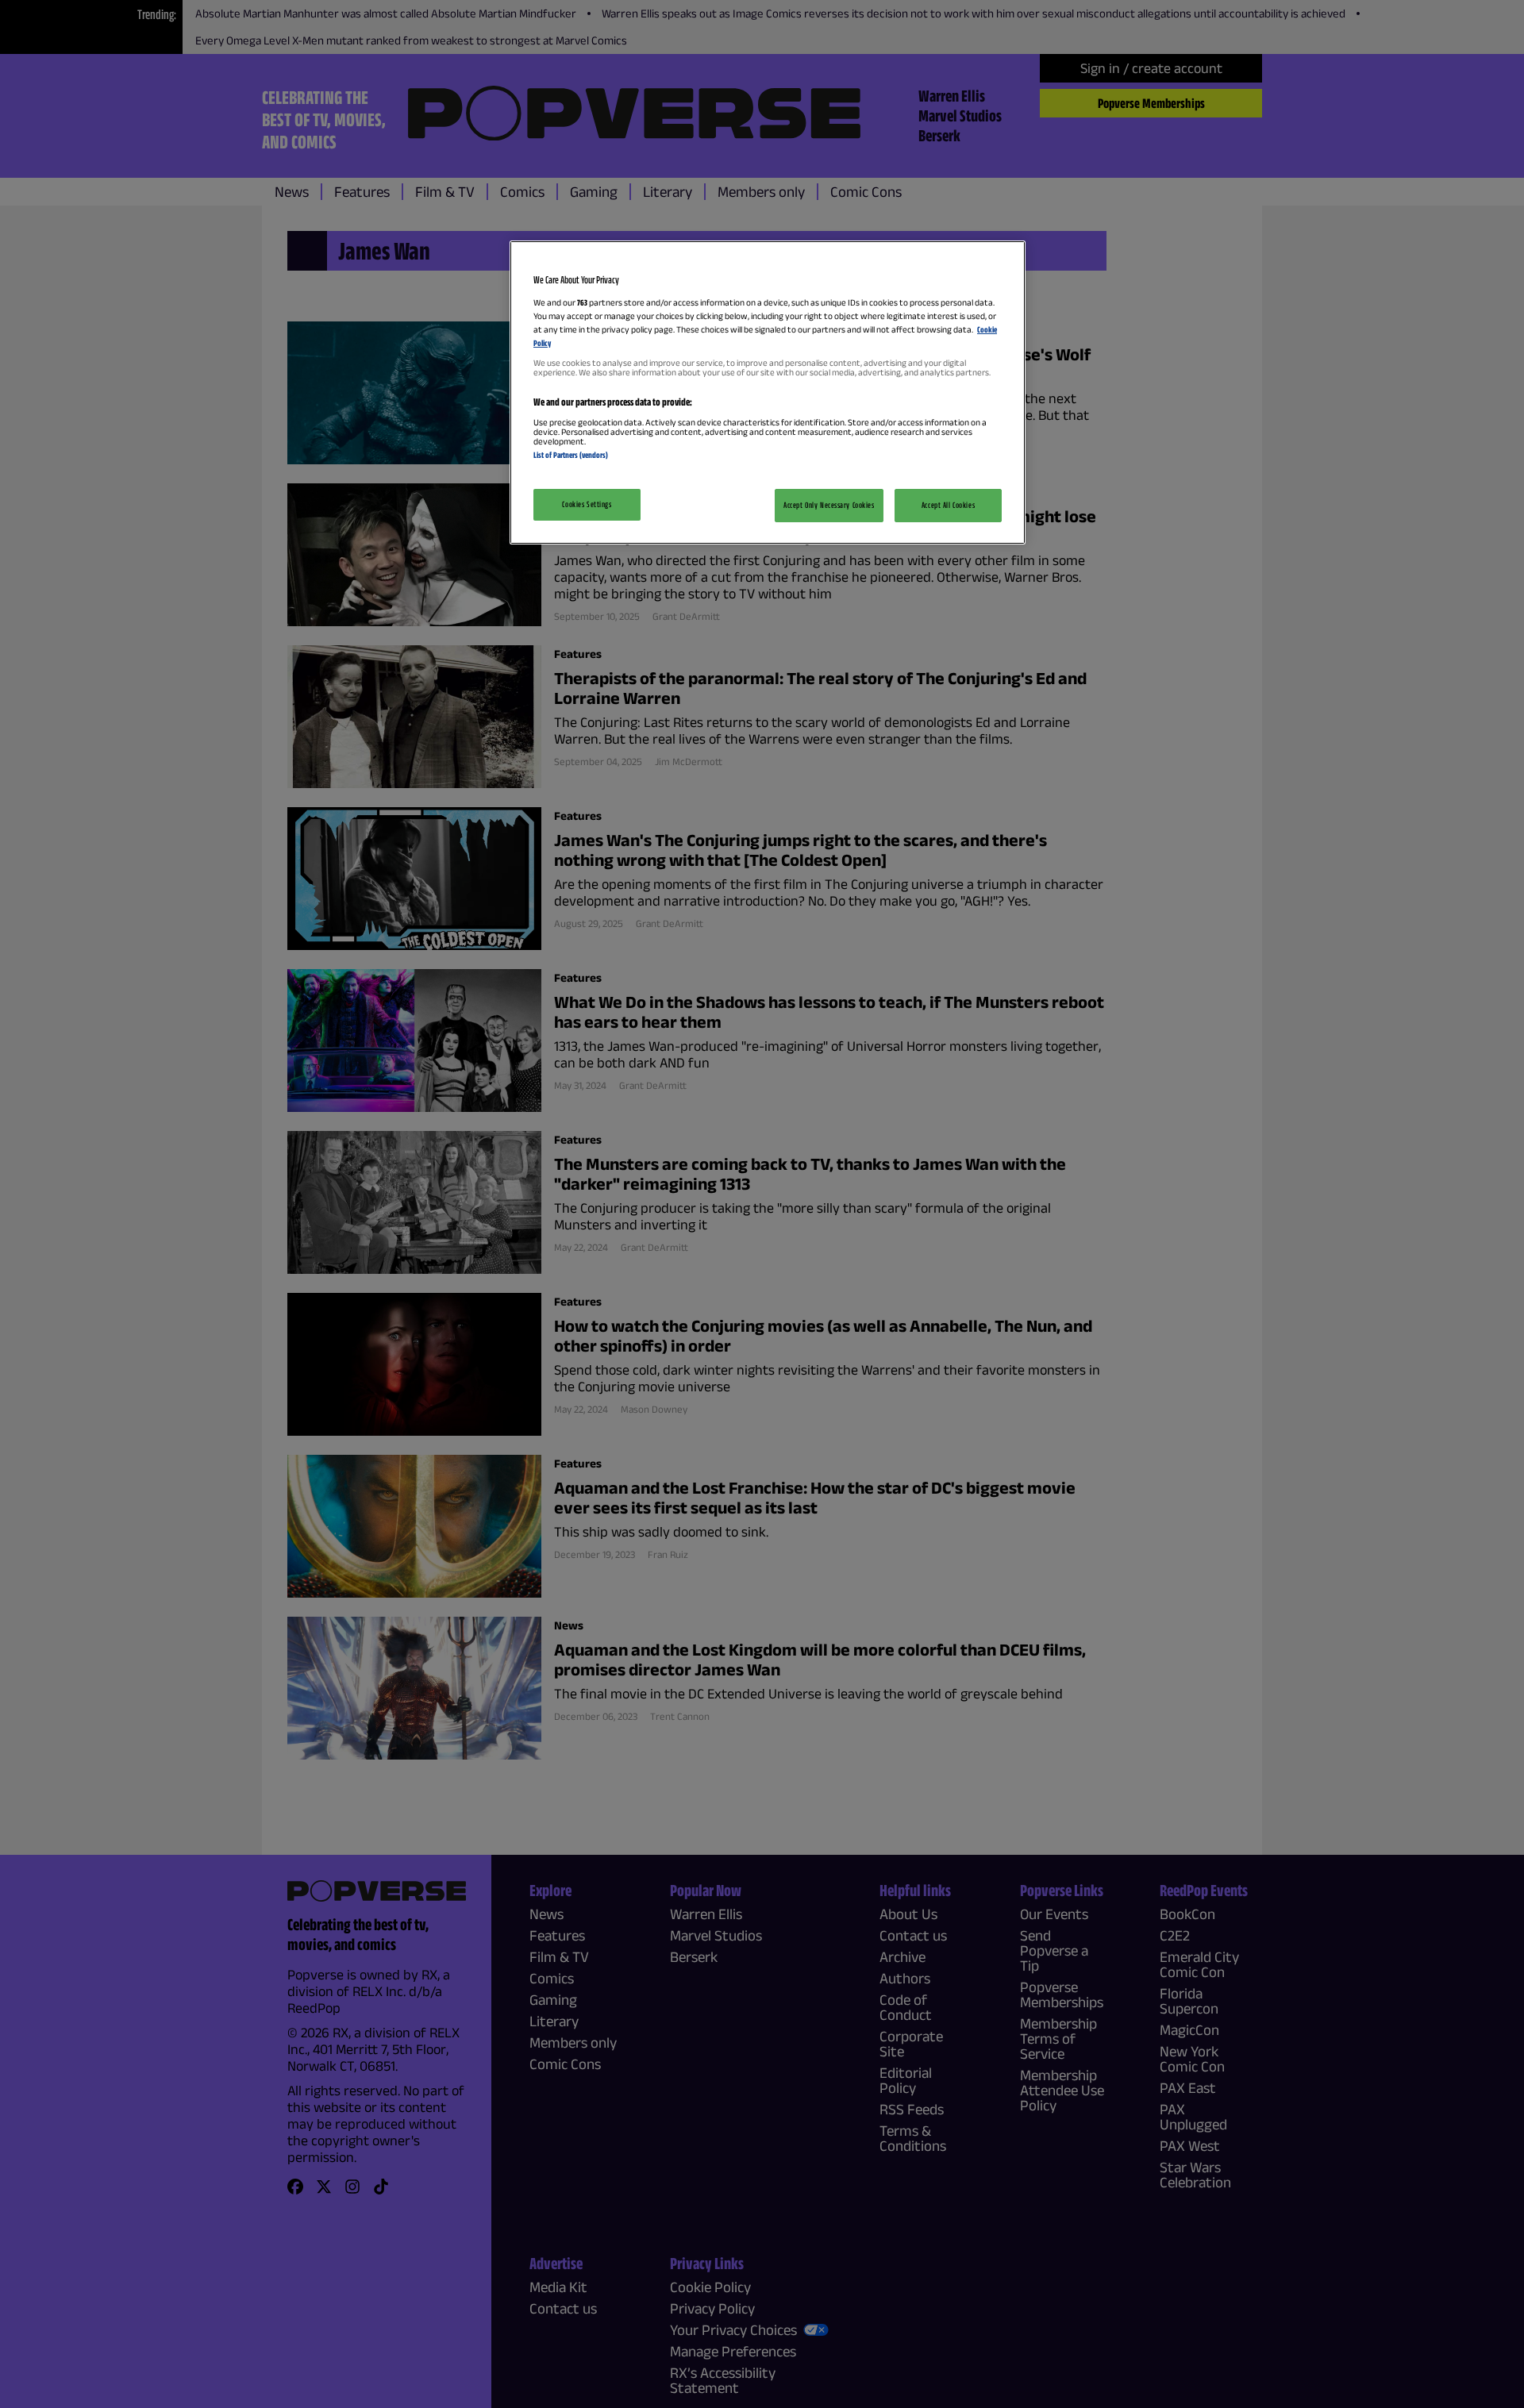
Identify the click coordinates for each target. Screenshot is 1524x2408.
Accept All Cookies (948, 505)
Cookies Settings (587, 504)
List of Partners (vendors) (571, 455)
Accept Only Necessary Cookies (829, 505)
